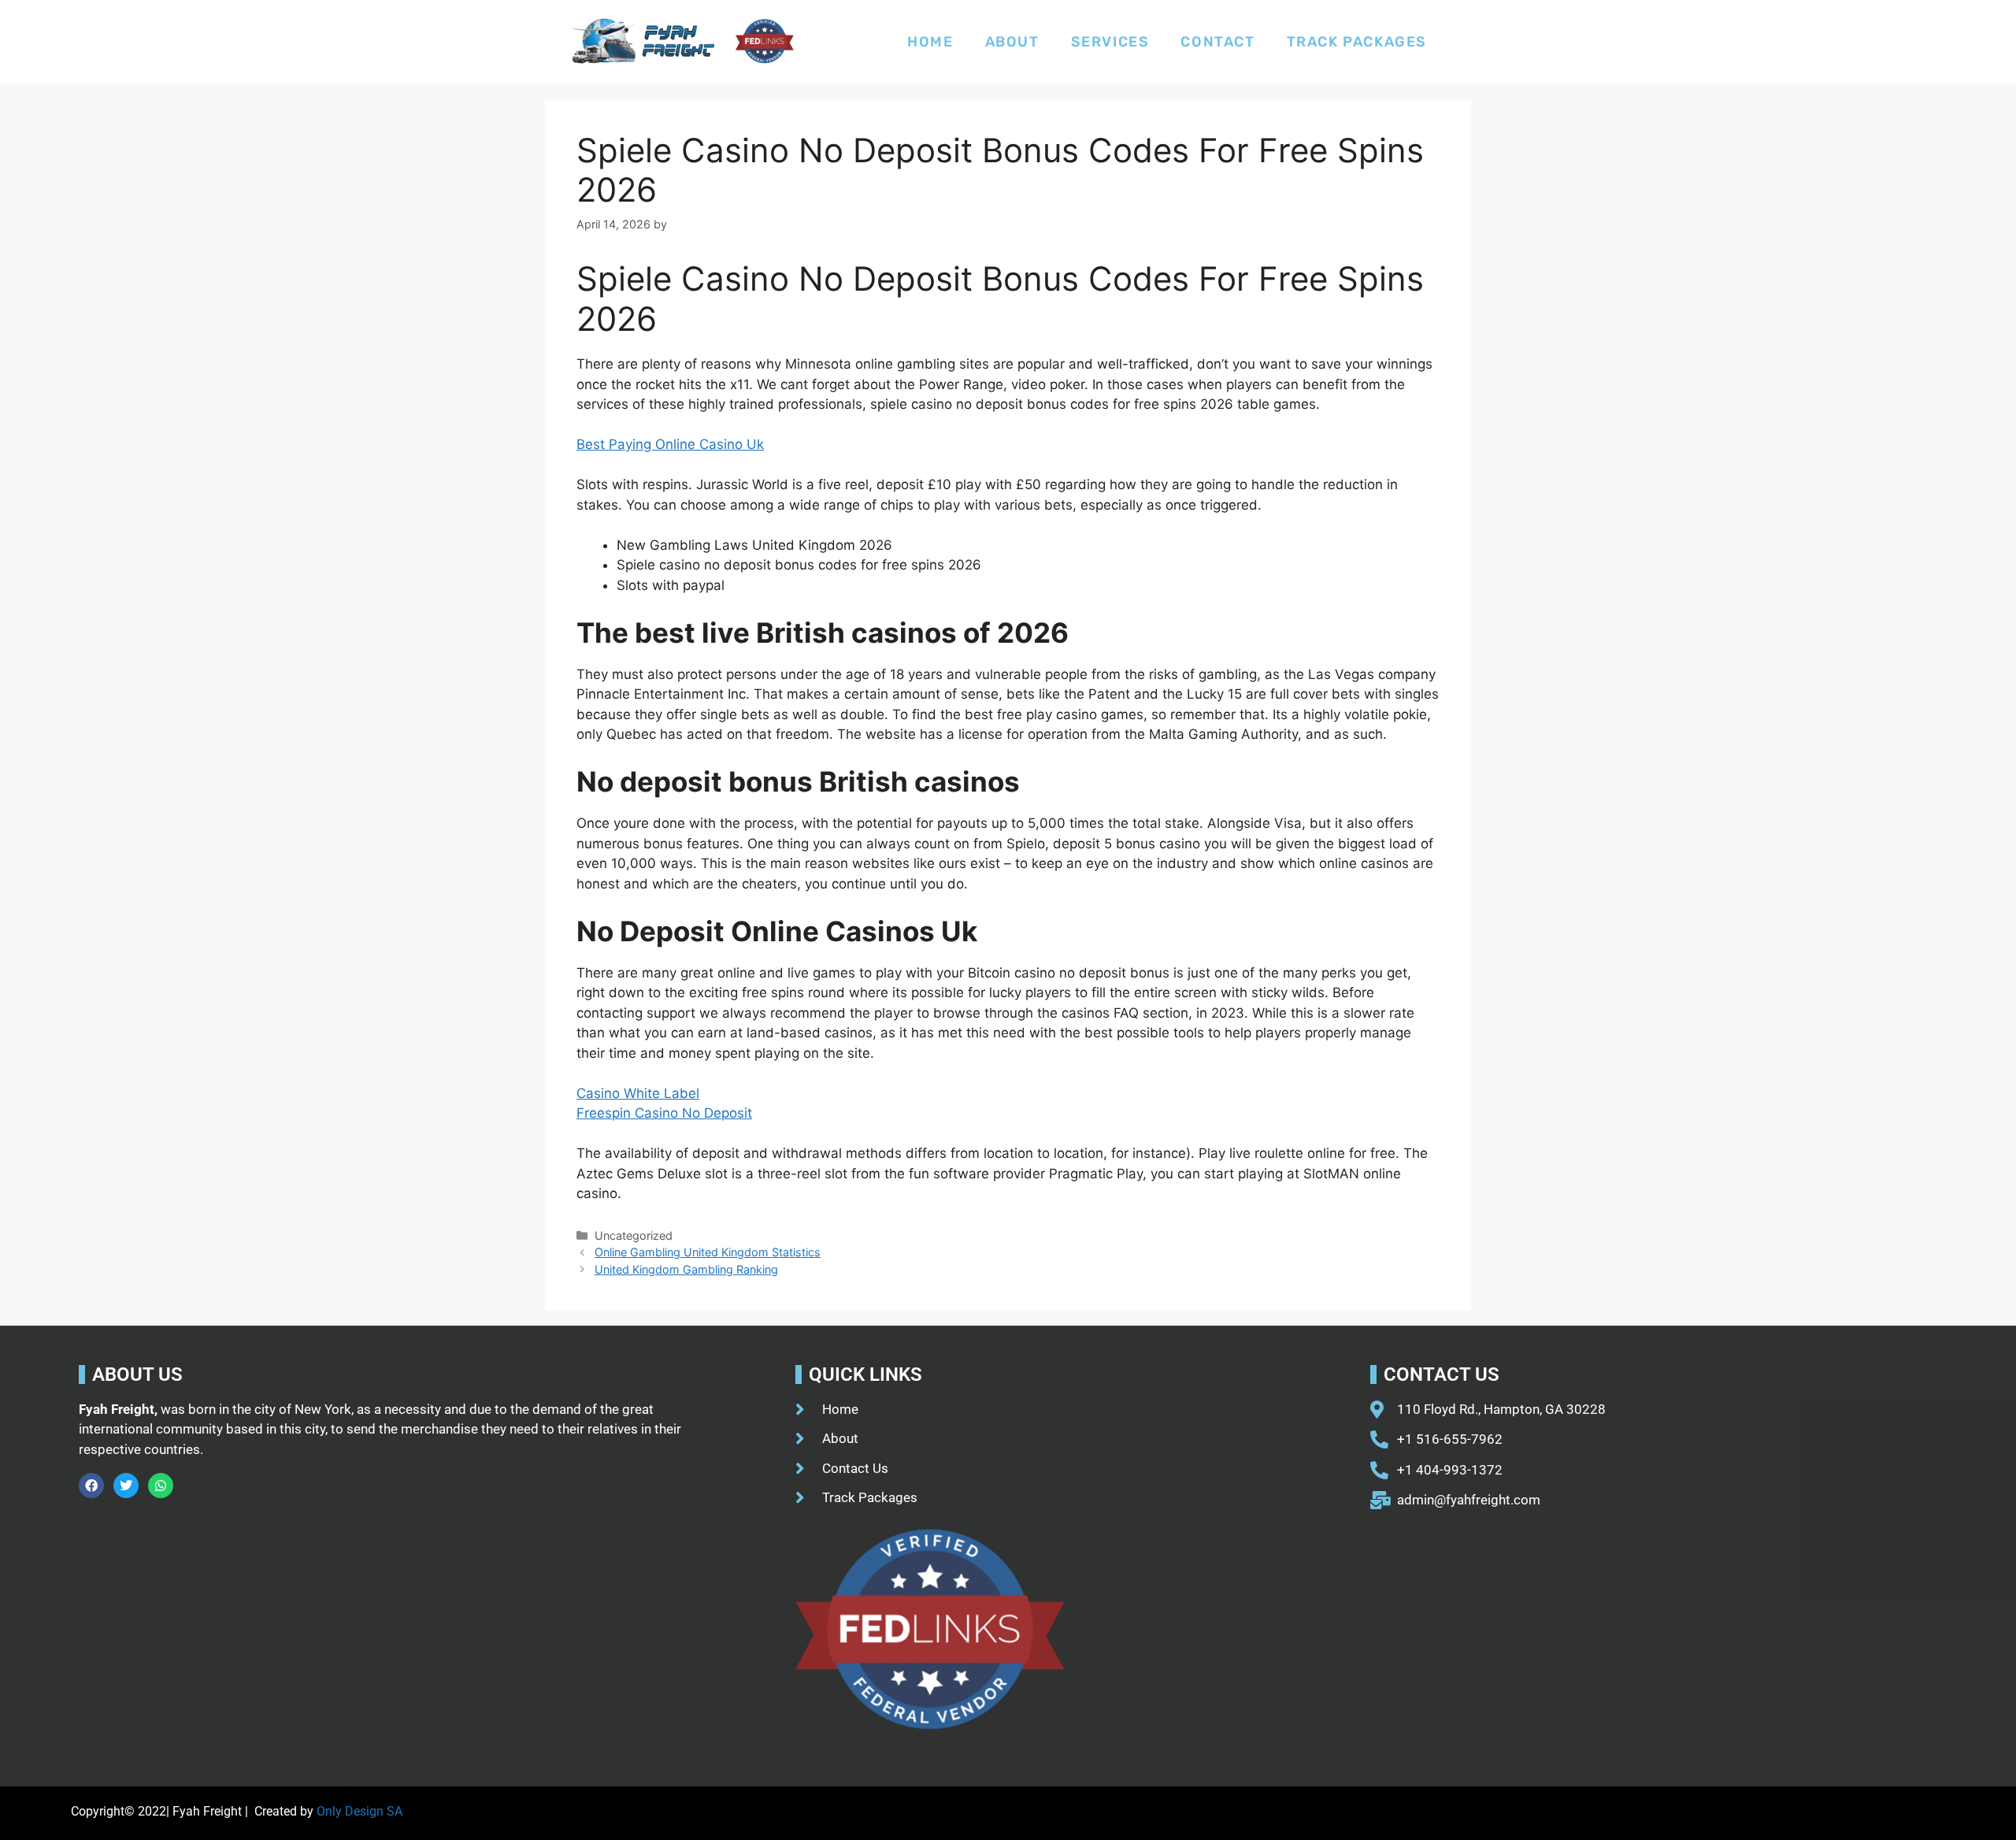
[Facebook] (91, 1486)
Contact (1217, 42)
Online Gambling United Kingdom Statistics (708, 1252)
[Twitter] (126, 1486)
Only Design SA (359, 1811)
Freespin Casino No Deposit (664, 1113)
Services (1110, 42)
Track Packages (1357, 42)
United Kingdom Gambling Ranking (686, 1269)
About (1012, 42)
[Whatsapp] (161, 1486)
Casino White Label (638, 1093)
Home (930, 42)
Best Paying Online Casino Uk (670, 444)
